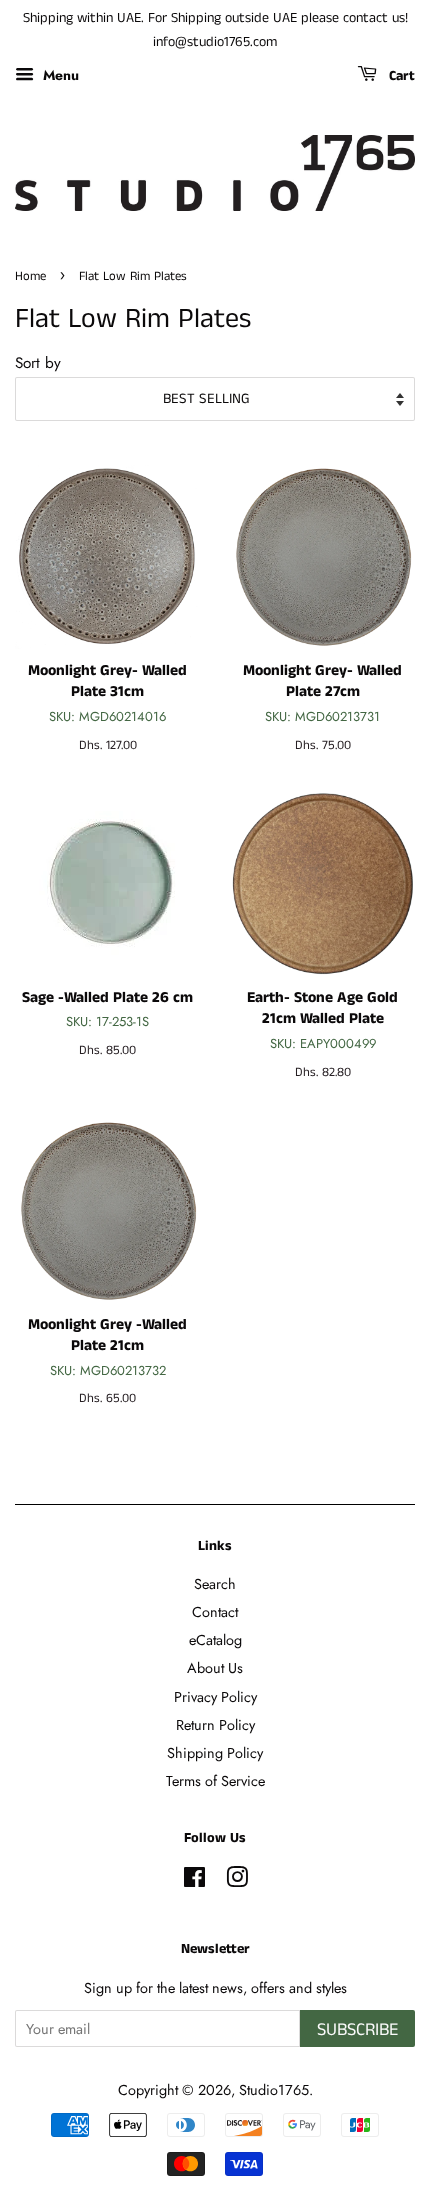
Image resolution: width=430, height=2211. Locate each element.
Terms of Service (215, 1781)
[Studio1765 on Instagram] (237, 1881)
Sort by (38, 363)
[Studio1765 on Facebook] (194, 1881)
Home (30, 276)
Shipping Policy (215, 1753)
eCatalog (215, 1640)
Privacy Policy (215, 1697)
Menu (59, 74)
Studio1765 (274, 2090)
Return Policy (215, 1725)
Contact (215, 1612)
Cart (400, 76)
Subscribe (357, 2030)
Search (215, 1584)
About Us (215, 1668)
